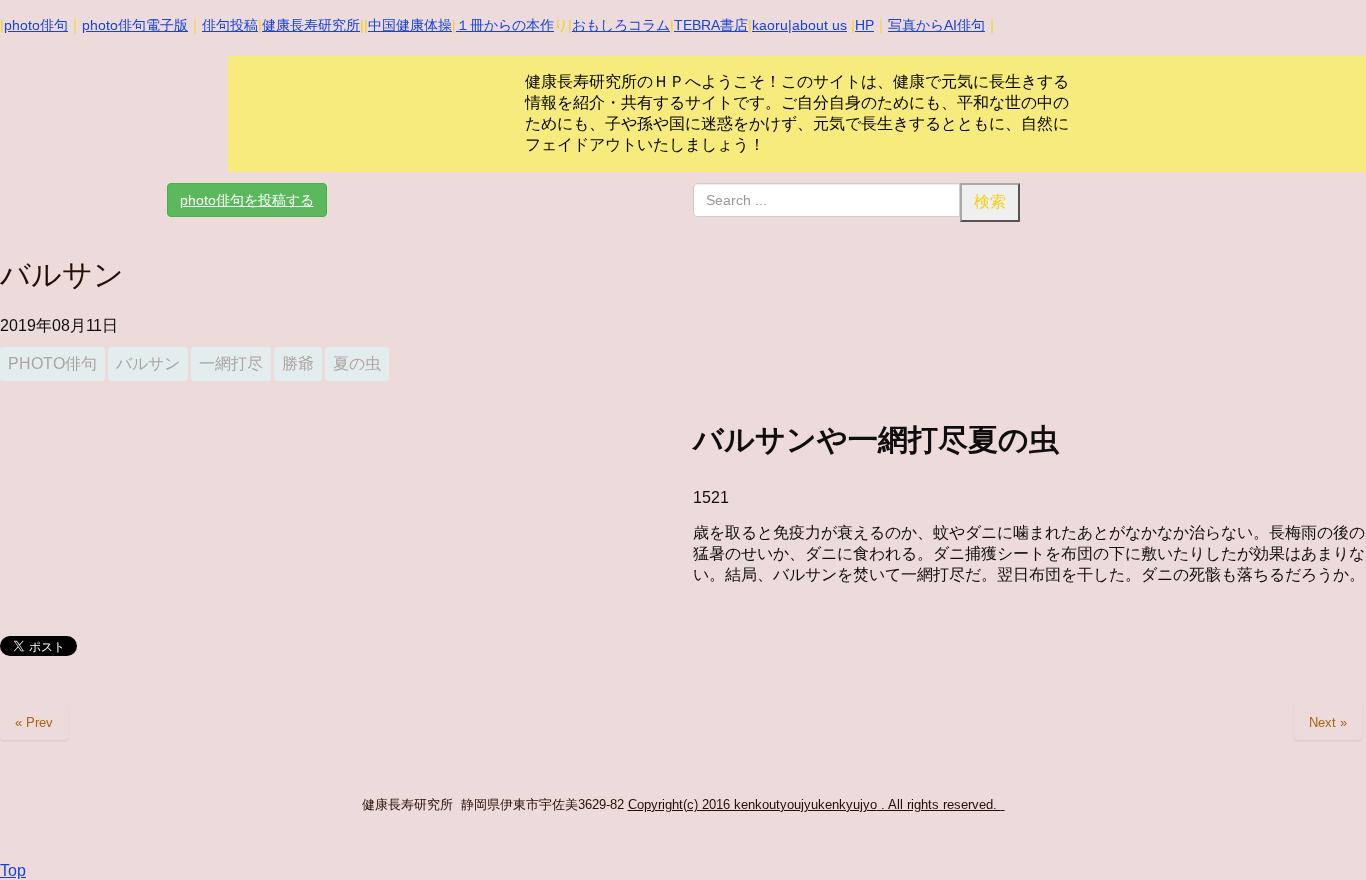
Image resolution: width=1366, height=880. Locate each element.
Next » (1328, 722)
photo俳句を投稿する (247, 200)
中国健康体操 (410, 25)
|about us (817, 25)
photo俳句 (36, 25)
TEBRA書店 (711, 25)
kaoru (770, 25)
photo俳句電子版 (135, 25)
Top (13, 870)
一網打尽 (231, 363)
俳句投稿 (230, 25)
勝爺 (298, 363)
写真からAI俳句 (936, 25)
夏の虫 (357, 363)
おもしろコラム (621, 25)
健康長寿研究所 (311, 25)
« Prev (34, 722)
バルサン (148, 363)
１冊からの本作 (505, 25)
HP (864, 25)
